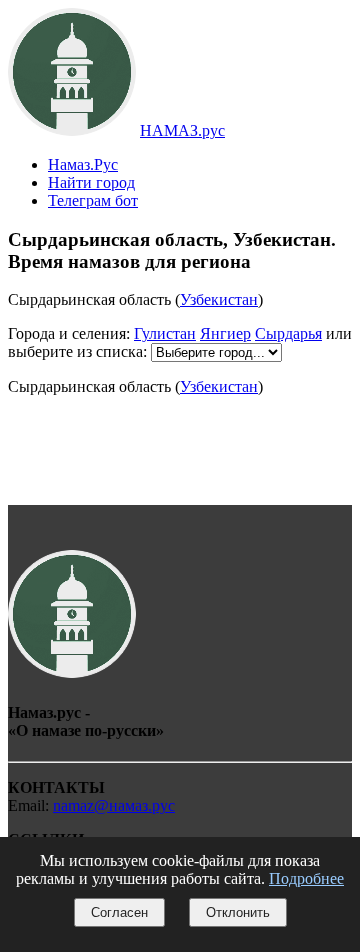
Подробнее (306, 878)
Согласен (119, 912)
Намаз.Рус (83, 164)
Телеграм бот (93, 200)
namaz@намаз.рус (114, 805)
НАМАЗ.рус (182, 130)
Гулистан (165, 333)
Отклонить (238, 912)
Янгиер (225, 333)
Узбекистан (219, 299)
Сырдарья (288, 333)
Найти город (91, 182)
